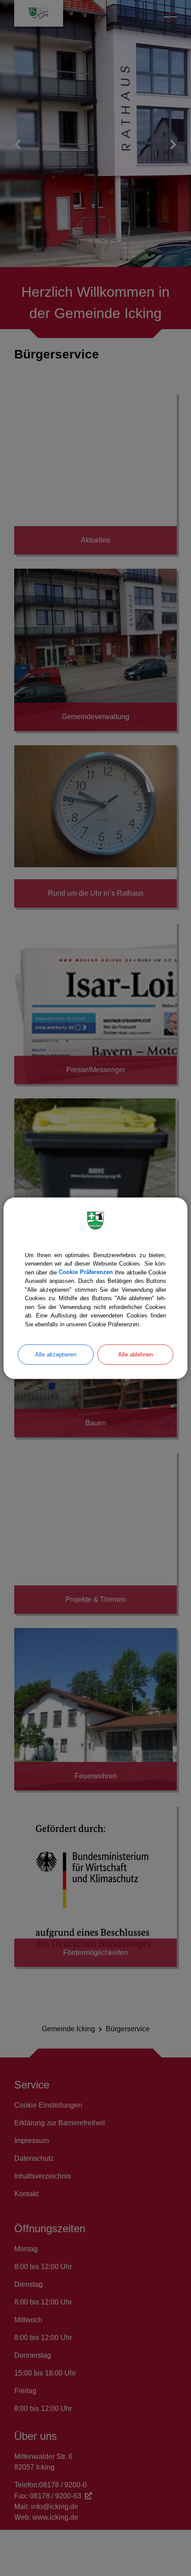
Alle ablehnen (135, 1355)
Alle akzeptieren (56, 1355)
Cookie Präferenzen (86, 1272)
